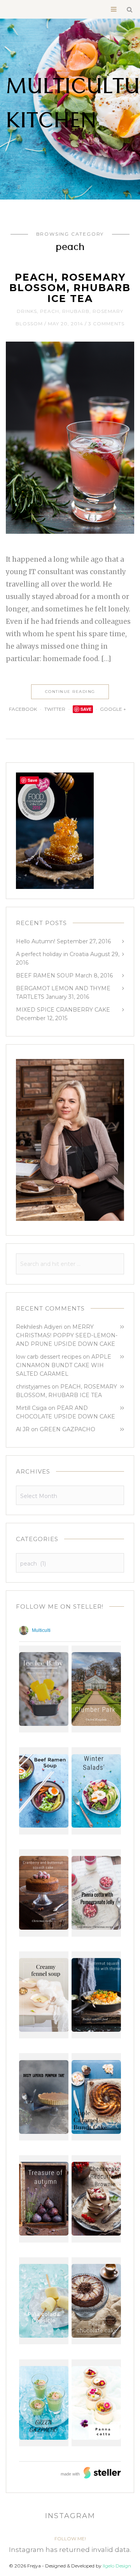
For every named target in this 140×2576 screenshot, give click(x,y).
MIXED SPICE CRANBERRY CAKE (63, 1010)
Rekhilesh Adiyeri (39, 1327)
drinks (27, 311)
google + (114, 709)
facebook (23, 709)
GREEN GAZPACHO (67, 1429)
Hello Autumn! (36, 941)
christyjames (33, 1387)
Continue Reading (70, 692)
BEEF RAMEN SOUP (45, 976)
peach (50, 311)
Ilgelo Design (117, 2566)
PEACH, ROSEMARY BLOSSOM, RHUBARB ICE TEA (70, 288)
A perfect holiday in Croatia (52, 954)
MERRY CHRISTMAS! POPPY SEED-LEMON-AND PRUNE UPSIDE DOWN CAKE (67, 1335)
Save (86, 709)
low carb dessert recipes (49, 1357)
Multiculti (41, 1630)
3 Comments (106, 324)
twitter (55, 709)
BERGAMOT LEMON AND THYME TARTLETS (63, 993)
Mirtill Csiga (31, 1408)
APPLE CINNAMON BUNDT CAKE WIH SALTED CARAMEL (64, 1365)
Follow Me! (70, 2539)
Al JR (23, 1429)
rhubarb (76, 311)
